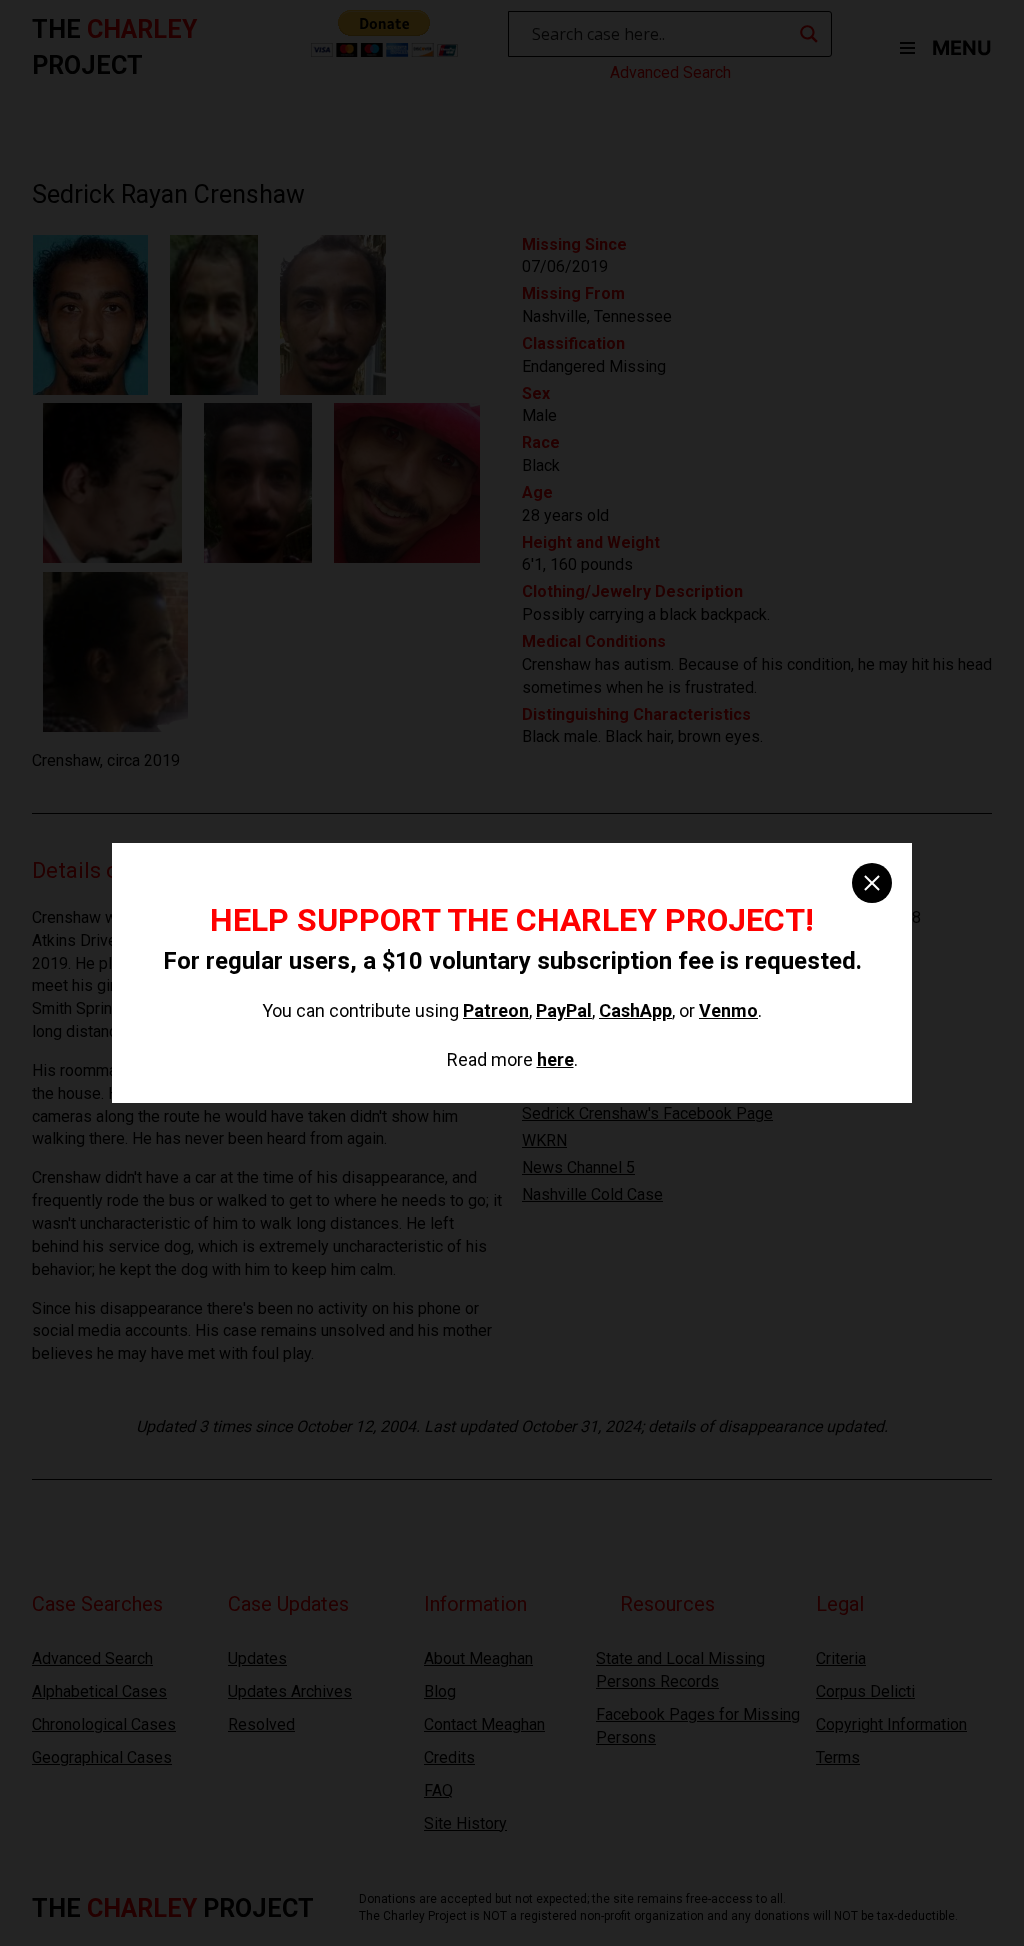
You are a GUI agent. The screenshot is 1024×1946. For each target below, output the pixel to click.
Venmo (728, 1010)
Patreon (496, 1010)
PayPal (564, 1010)
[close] (872, 883)
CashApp (635, 1010)
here (555, 1059)
